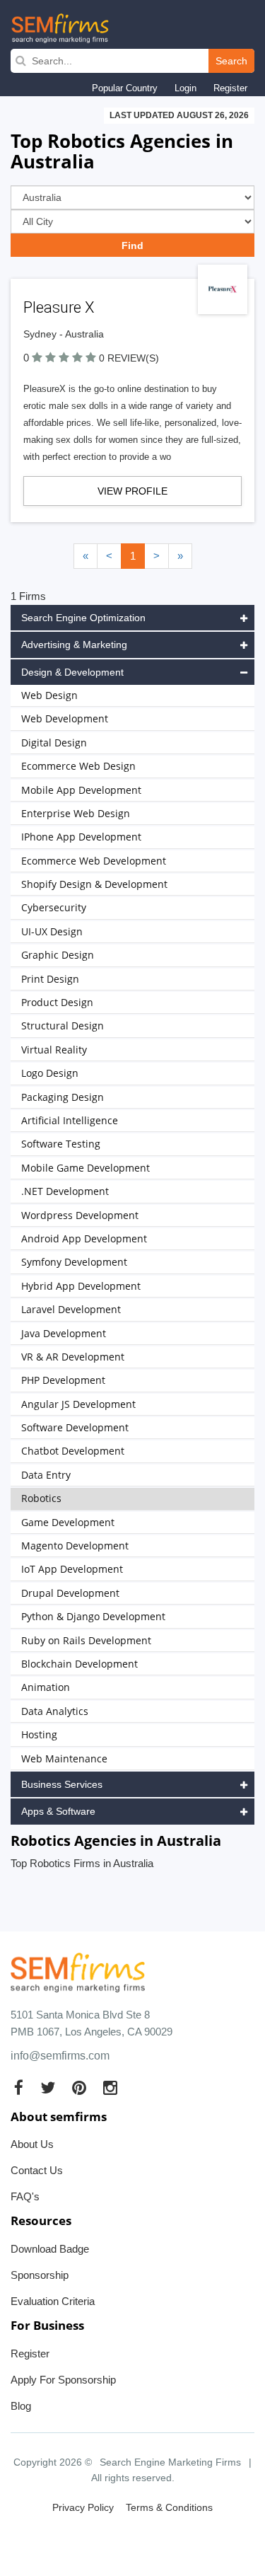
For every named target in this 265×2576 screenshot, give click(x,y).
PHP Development (63, 1380)
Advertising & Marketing (74, 645)
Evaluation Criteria (53, 2301)
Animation (46, 1687)
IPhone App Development (81, 837)
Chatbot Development (73, 1451)
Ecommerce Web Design (78, 766)
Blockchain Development (79, 1664)
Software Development (75, 1427)
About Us (32, 2144)
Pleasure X (59, 307)
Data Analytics (55, 1711)
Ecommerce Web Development (94, 861)
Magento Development (75, 1546)
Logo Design (50, 1073)
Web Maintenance (64, 1758)
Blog (21, 2406)
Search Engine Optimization (83, 618)
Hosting (39, 1734)
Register (230, 88)
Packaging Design (63, 1097)
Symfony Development (74, 1262)
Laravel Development (71, 1309)
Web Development (65, 718)
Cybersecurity (54, 907)
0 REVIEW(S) (129, 358)
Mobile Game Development (86, 1168)
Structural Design (63, 1026)
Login (185, 88)
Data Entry (46, 1475)
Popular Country (125, 88)
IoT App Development (72, 1569)
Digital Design (54, 743)
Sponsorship (40, 2275)
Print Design (50, 979)
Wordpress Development (80, 1215)
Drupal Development (70, 1593)
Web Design (49, 695)
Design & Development (72, 672)
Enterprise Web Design (76, 813)
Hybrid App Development (81, 1286)
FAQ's (25, 2196)
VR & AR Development (73, 1357)
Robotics (41, 1498)
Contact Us (37, 2170)
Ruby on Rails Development (86, 1640)
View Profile (132, 491)
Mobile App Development (81, 790)
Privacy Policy (83, 2507)
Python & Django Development (93, 1616)
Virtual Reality (54, 1050)
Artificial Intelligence (70, 1120)
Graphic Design (58, 955)
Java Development (64, 1333)
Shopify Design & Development (94, 884)
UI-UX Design (52, 931)
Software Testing (61, 1144)
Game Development (68, 1522)
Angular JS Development (78, 1404)
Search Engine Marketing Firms (170, 2462)
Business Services (62, 1784)
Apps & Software (58, 1811)
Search (231, 61)
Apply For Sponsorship (63, 2380)
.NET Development (65, 1191)
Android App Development (84, 1238)
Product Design (57, 1002)
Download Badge (50, 2249)
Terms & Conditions (169, 2507)
